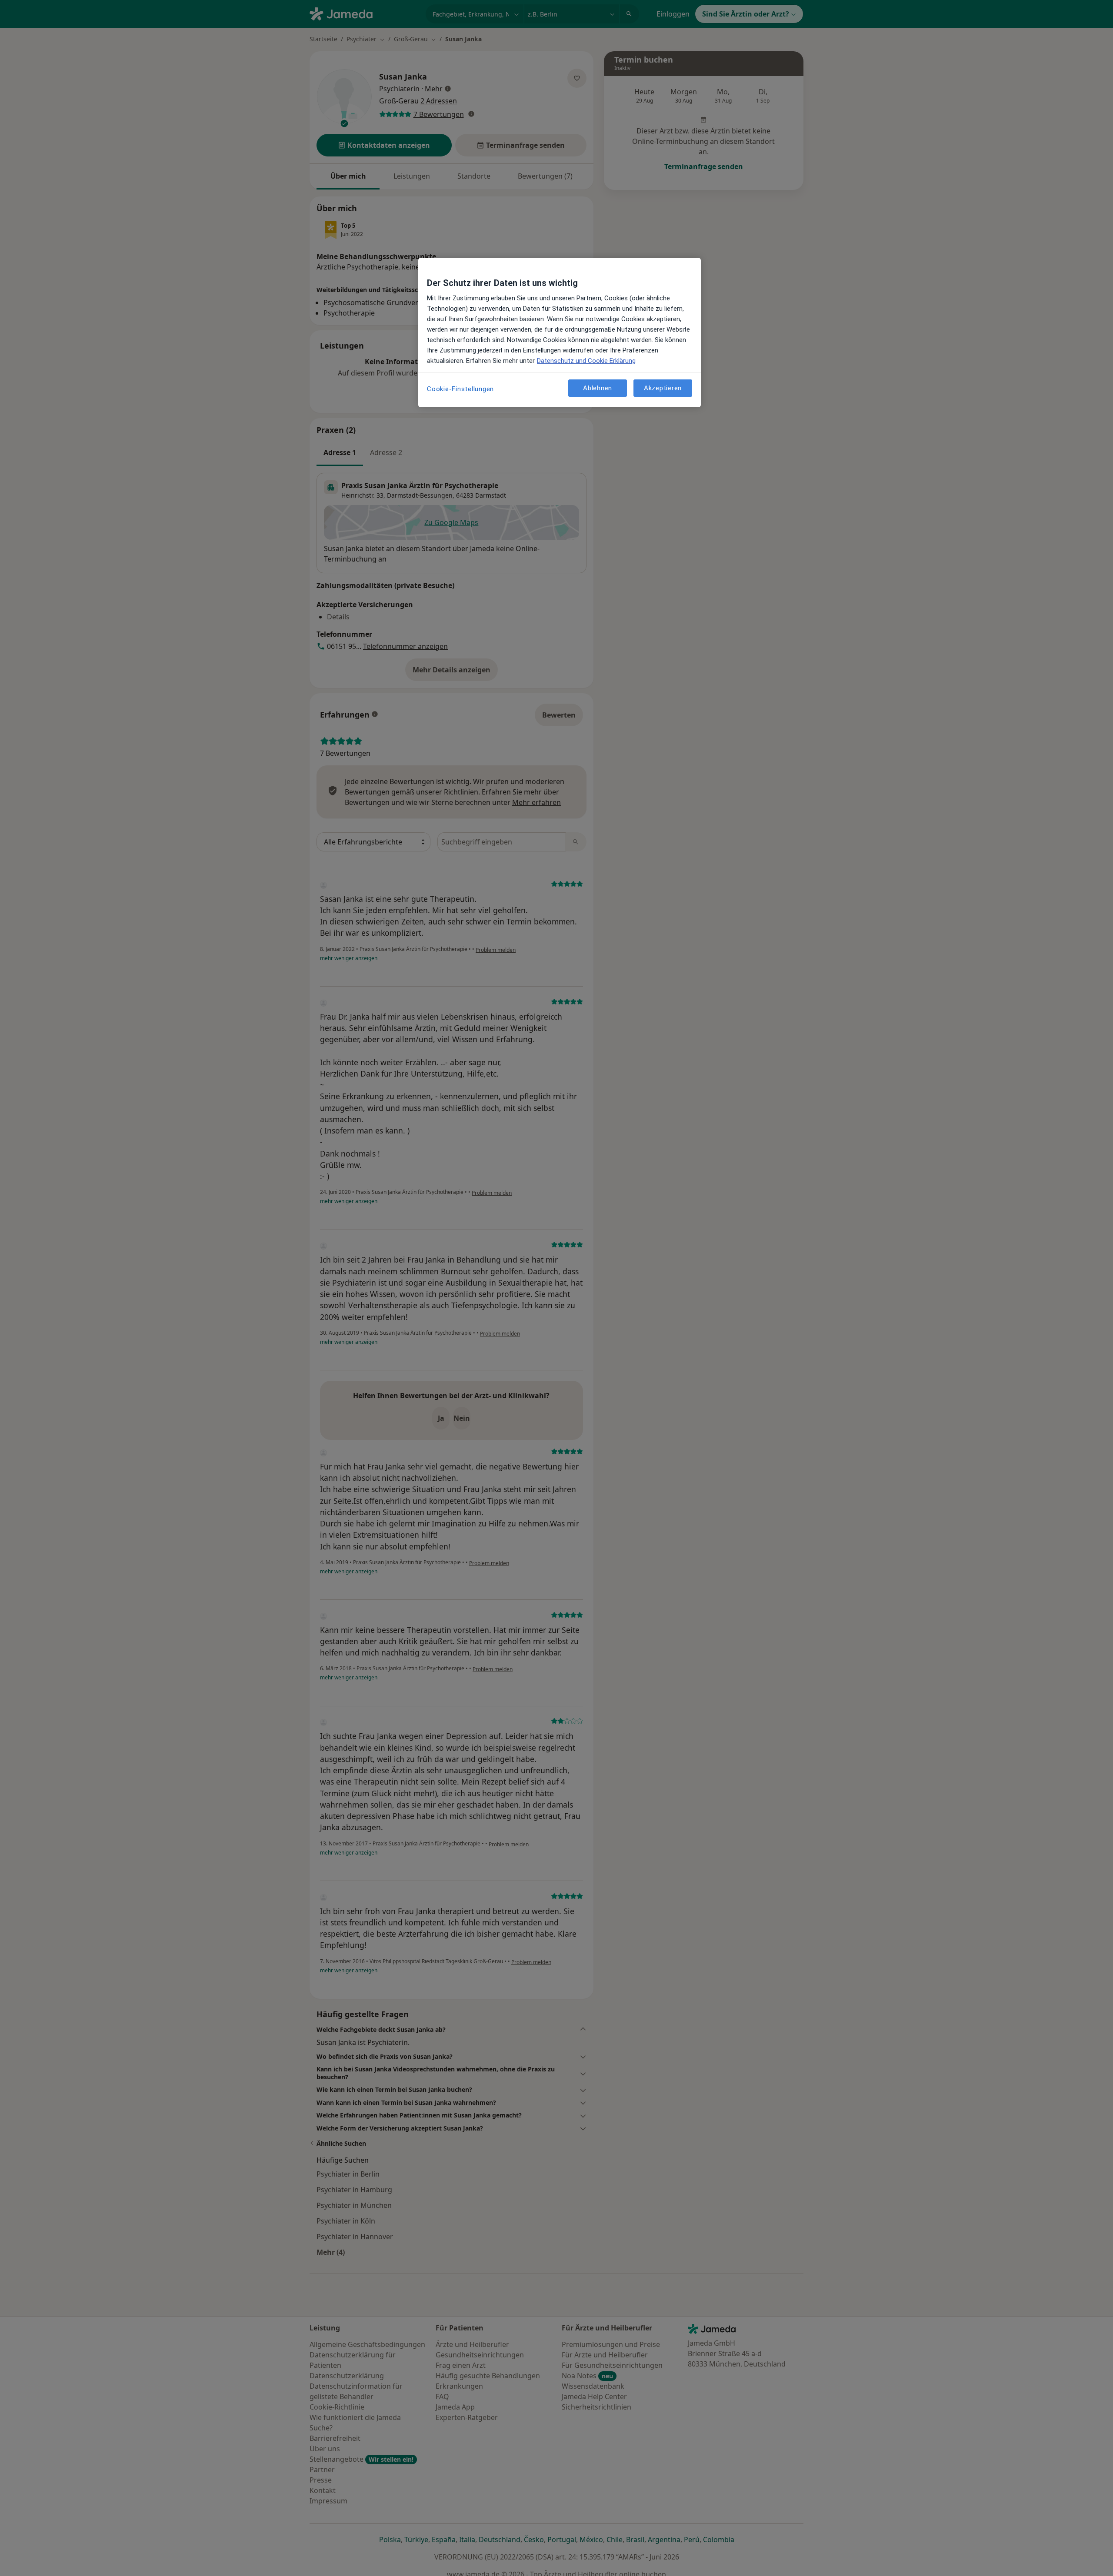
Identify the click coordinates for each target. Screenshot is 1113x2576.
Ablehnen (598, 388)
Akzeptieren (663, 388)
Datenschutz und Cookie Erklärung (586, 361)
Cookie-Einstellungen (460, 389)
